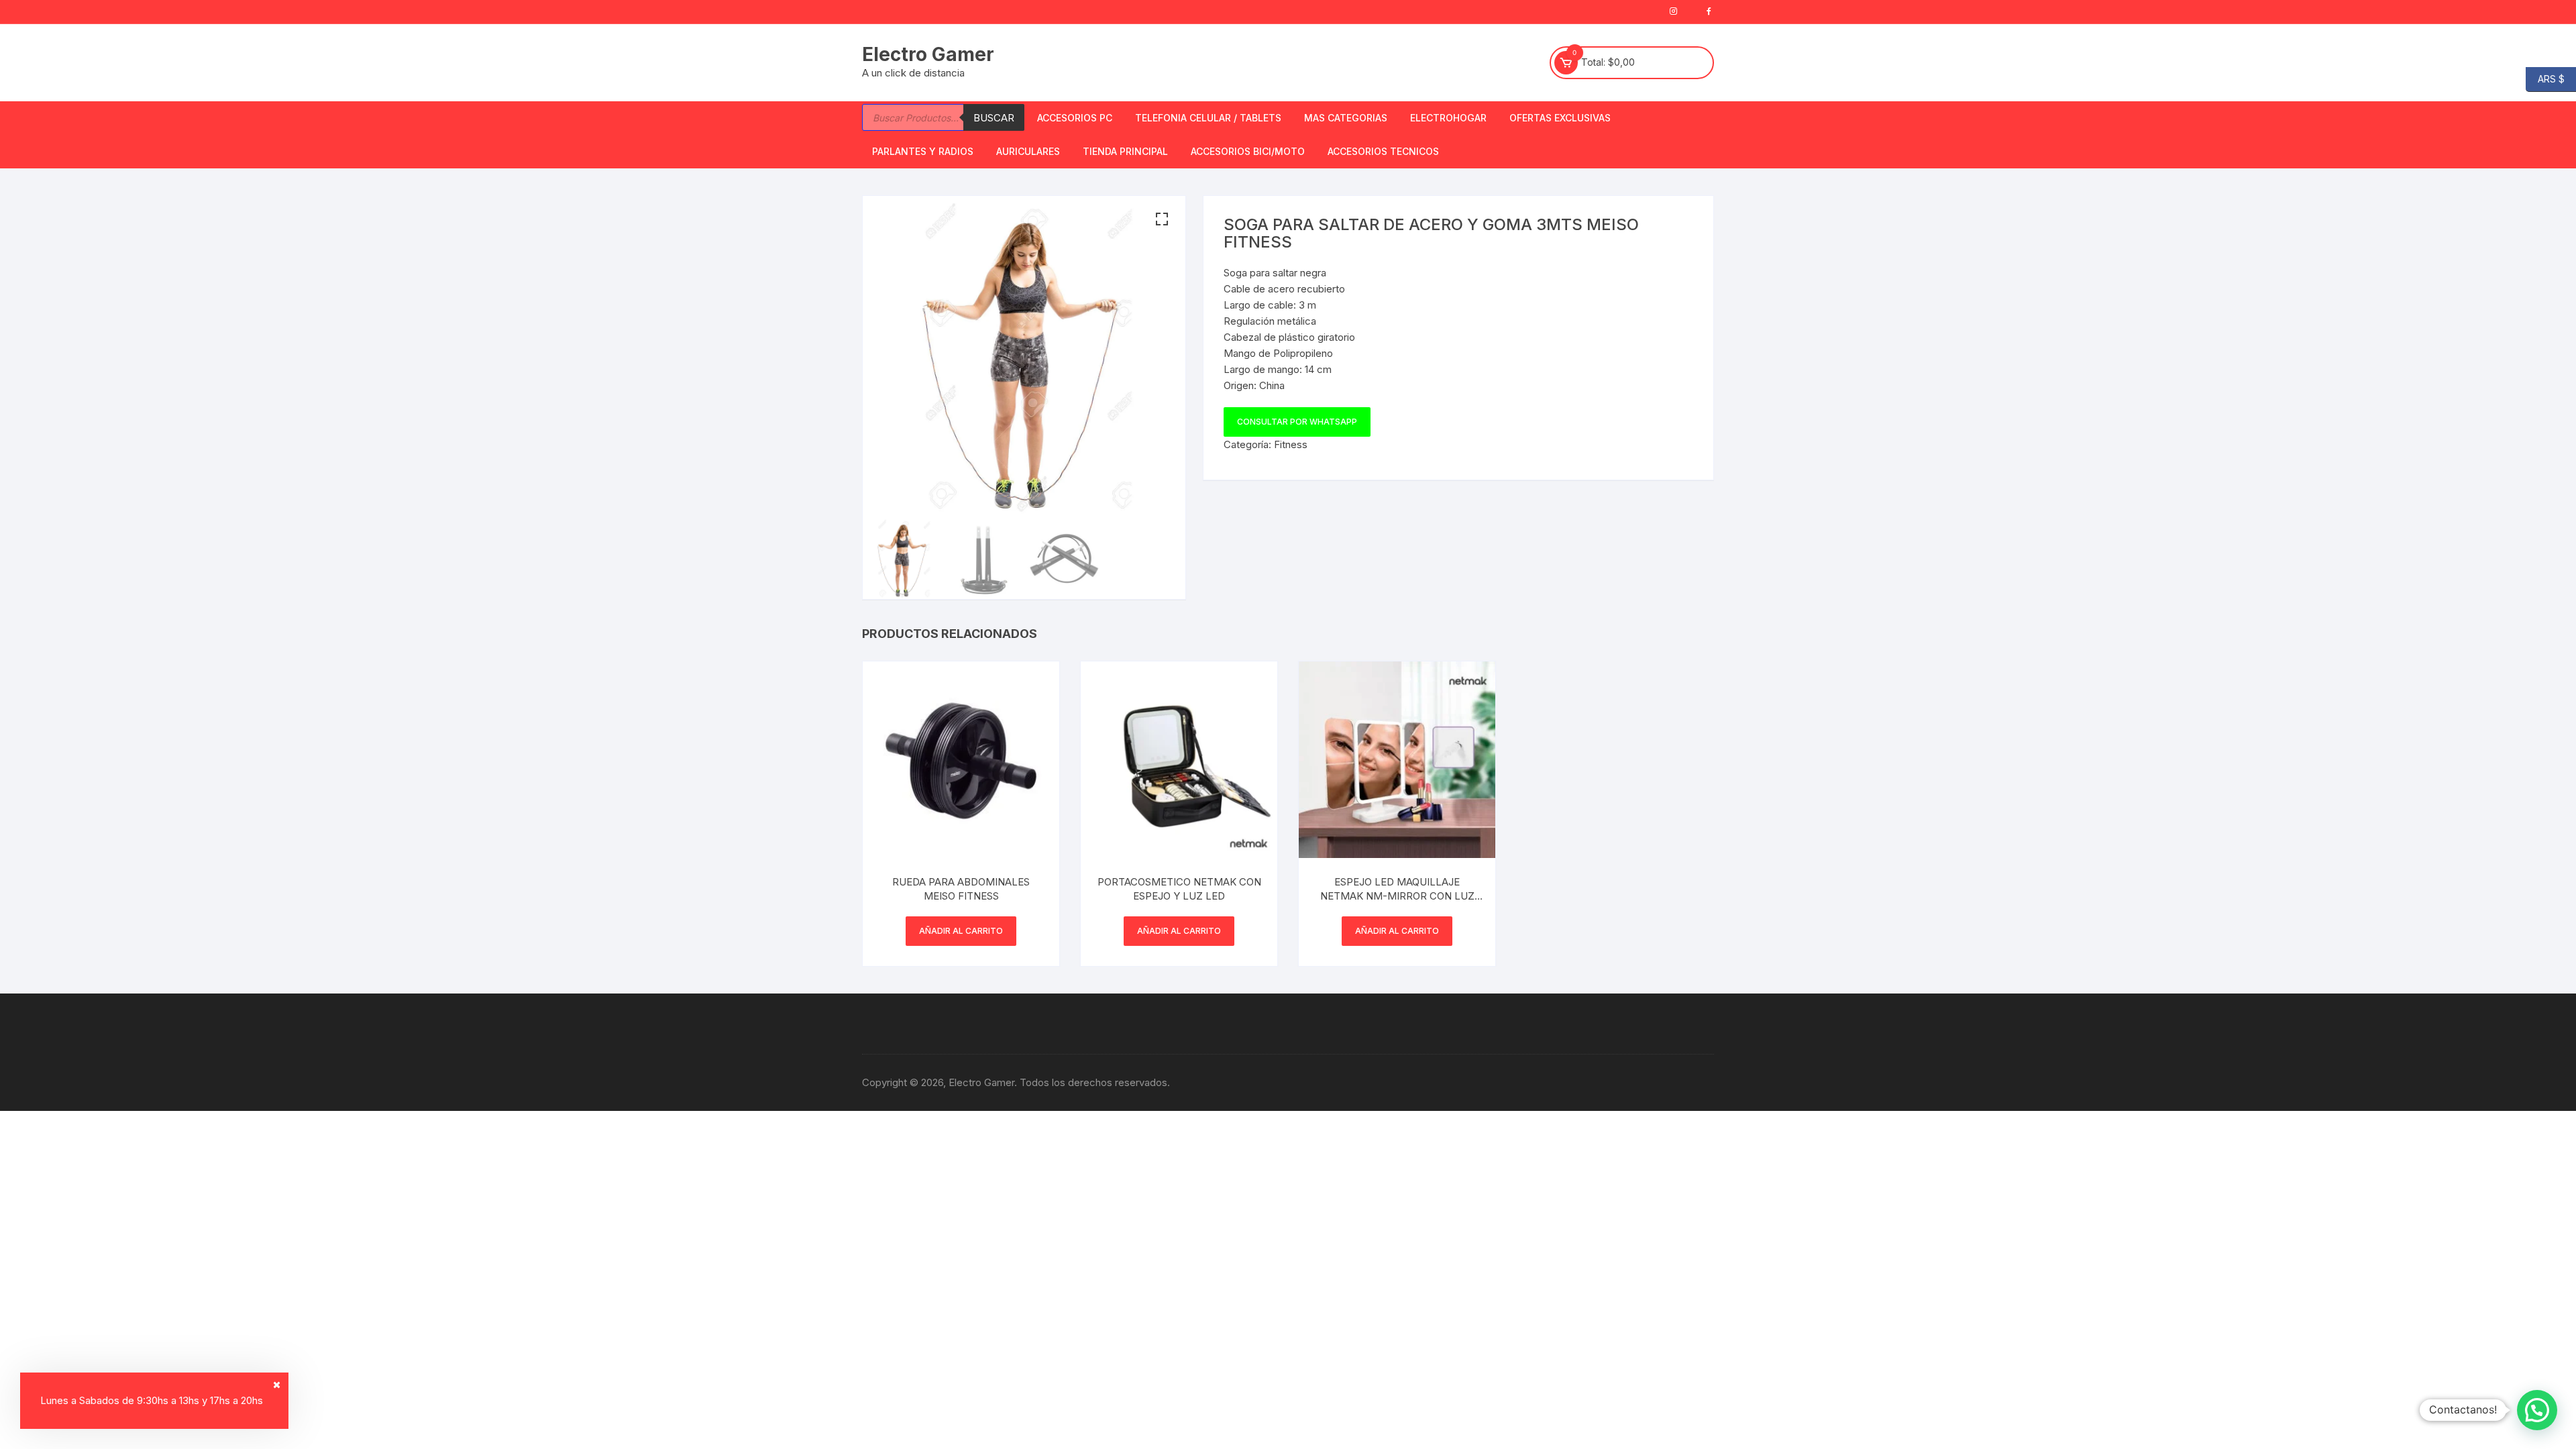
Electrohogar (1448, 118)
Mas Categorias (1346, 118)
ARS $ (2545, 78)
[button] (1162, 219)
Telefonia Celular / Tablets (1208, 118)
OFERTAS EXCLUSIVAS (1560, 118)
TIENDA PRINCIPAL (1125, 151)
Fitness (1291, 444)
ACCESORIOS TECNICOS (1383, 151)
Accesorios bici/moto (1248, 151)
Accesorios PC (1075, 118)
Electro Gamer (928, 54)
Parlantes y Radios (923, 151)
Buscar (994, 118)
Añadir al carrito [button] (961, 931)
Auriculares (1028, 151)
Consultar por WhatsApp (1297, 422)
